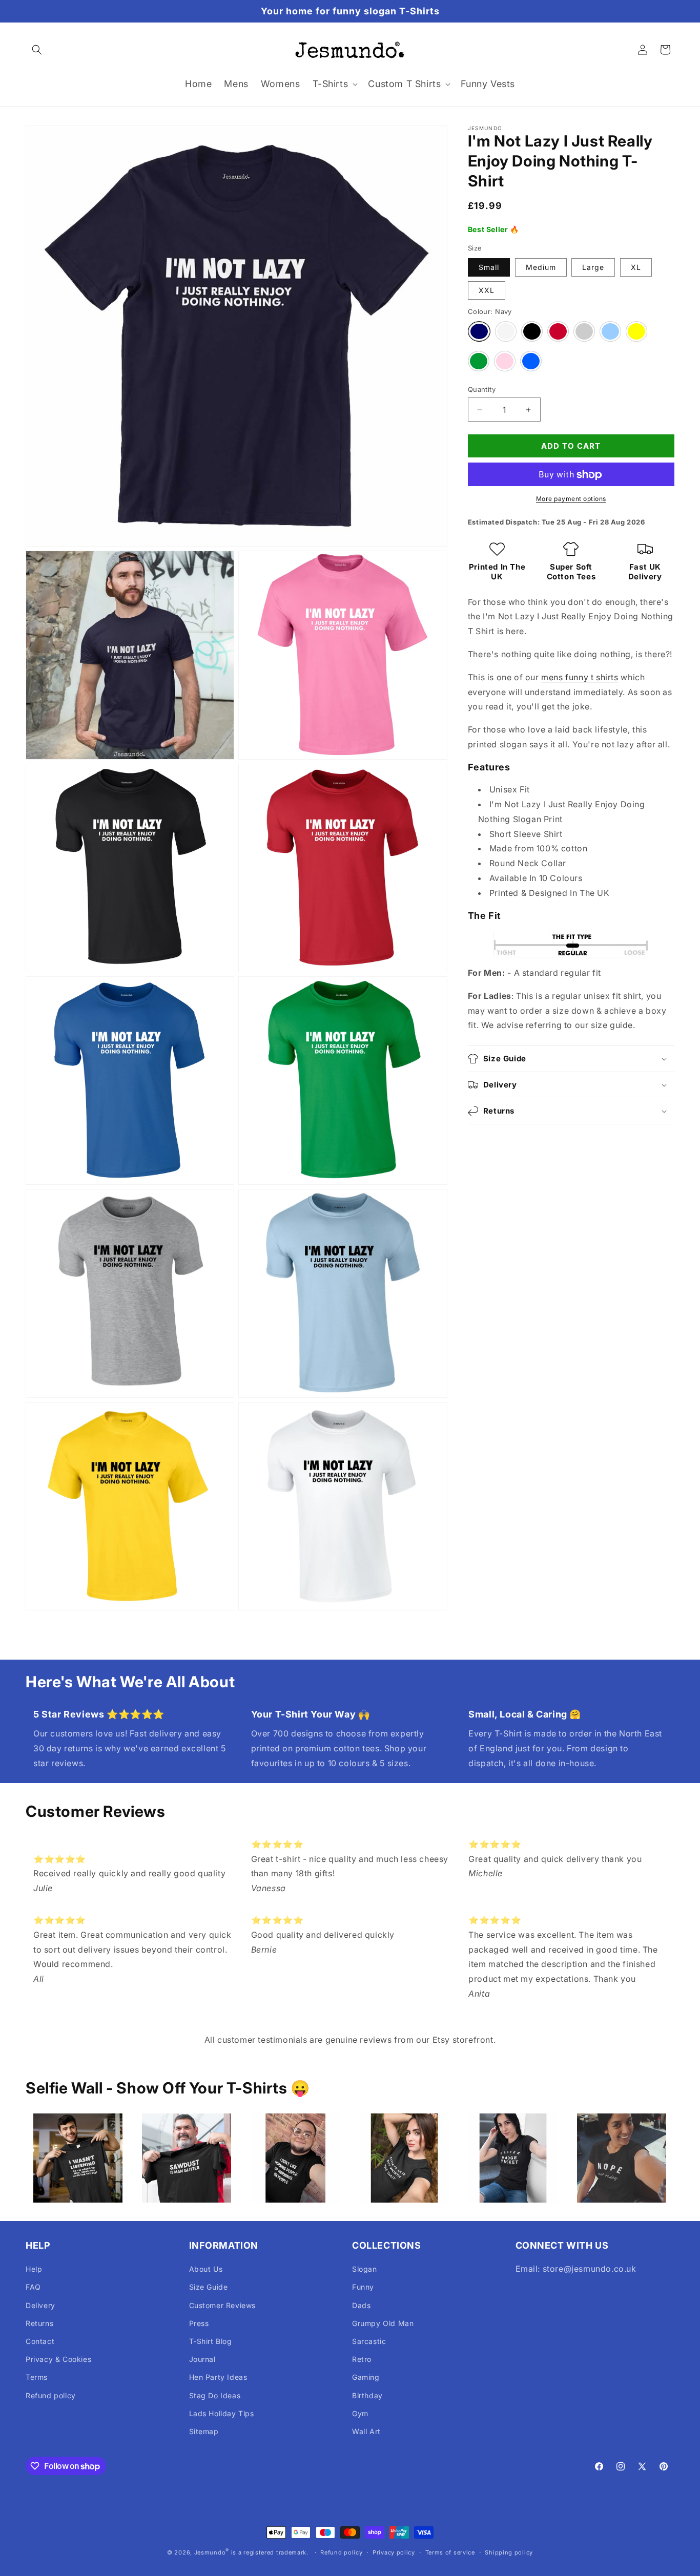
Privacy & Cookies (58, 2359)
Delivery (40, 2305)
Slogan (365, 2269)
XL (636, 267)
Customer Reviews (223, 2305)
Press (199, 2323)
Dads (361, 2305)
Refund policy (51, 2395)
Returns (39, 2323)
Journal (202, 2359)
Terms (37, 2377)
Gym (360, 2413)
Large (593, 267)
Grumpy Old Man (383, 2323)
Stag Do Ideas (215, 2395)
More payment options (571, 499)
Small (489, 267)
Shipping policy (509, 2552)
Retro (362, 2359)
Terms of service (450, 2552)
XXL (487, 290)
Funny (363, 2287)
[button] (37, 50)
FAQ (33, 2287)
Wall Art (366, 2431)
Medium (541, 267)
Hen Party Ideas (218, 2377)
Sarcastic (369, 2341)
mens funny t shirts (580, 677)
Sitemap (204, 2431)
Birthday (367, 2395)
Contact (40, 2341)
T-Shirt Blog (211, 2341)
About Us (206, 2269)
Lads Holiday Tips (222, 2413)
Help (34, 2269)
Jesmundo (210, 2552)
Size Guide (209, 2287)
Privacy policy (394, 2552)
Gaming (366, 2377)
